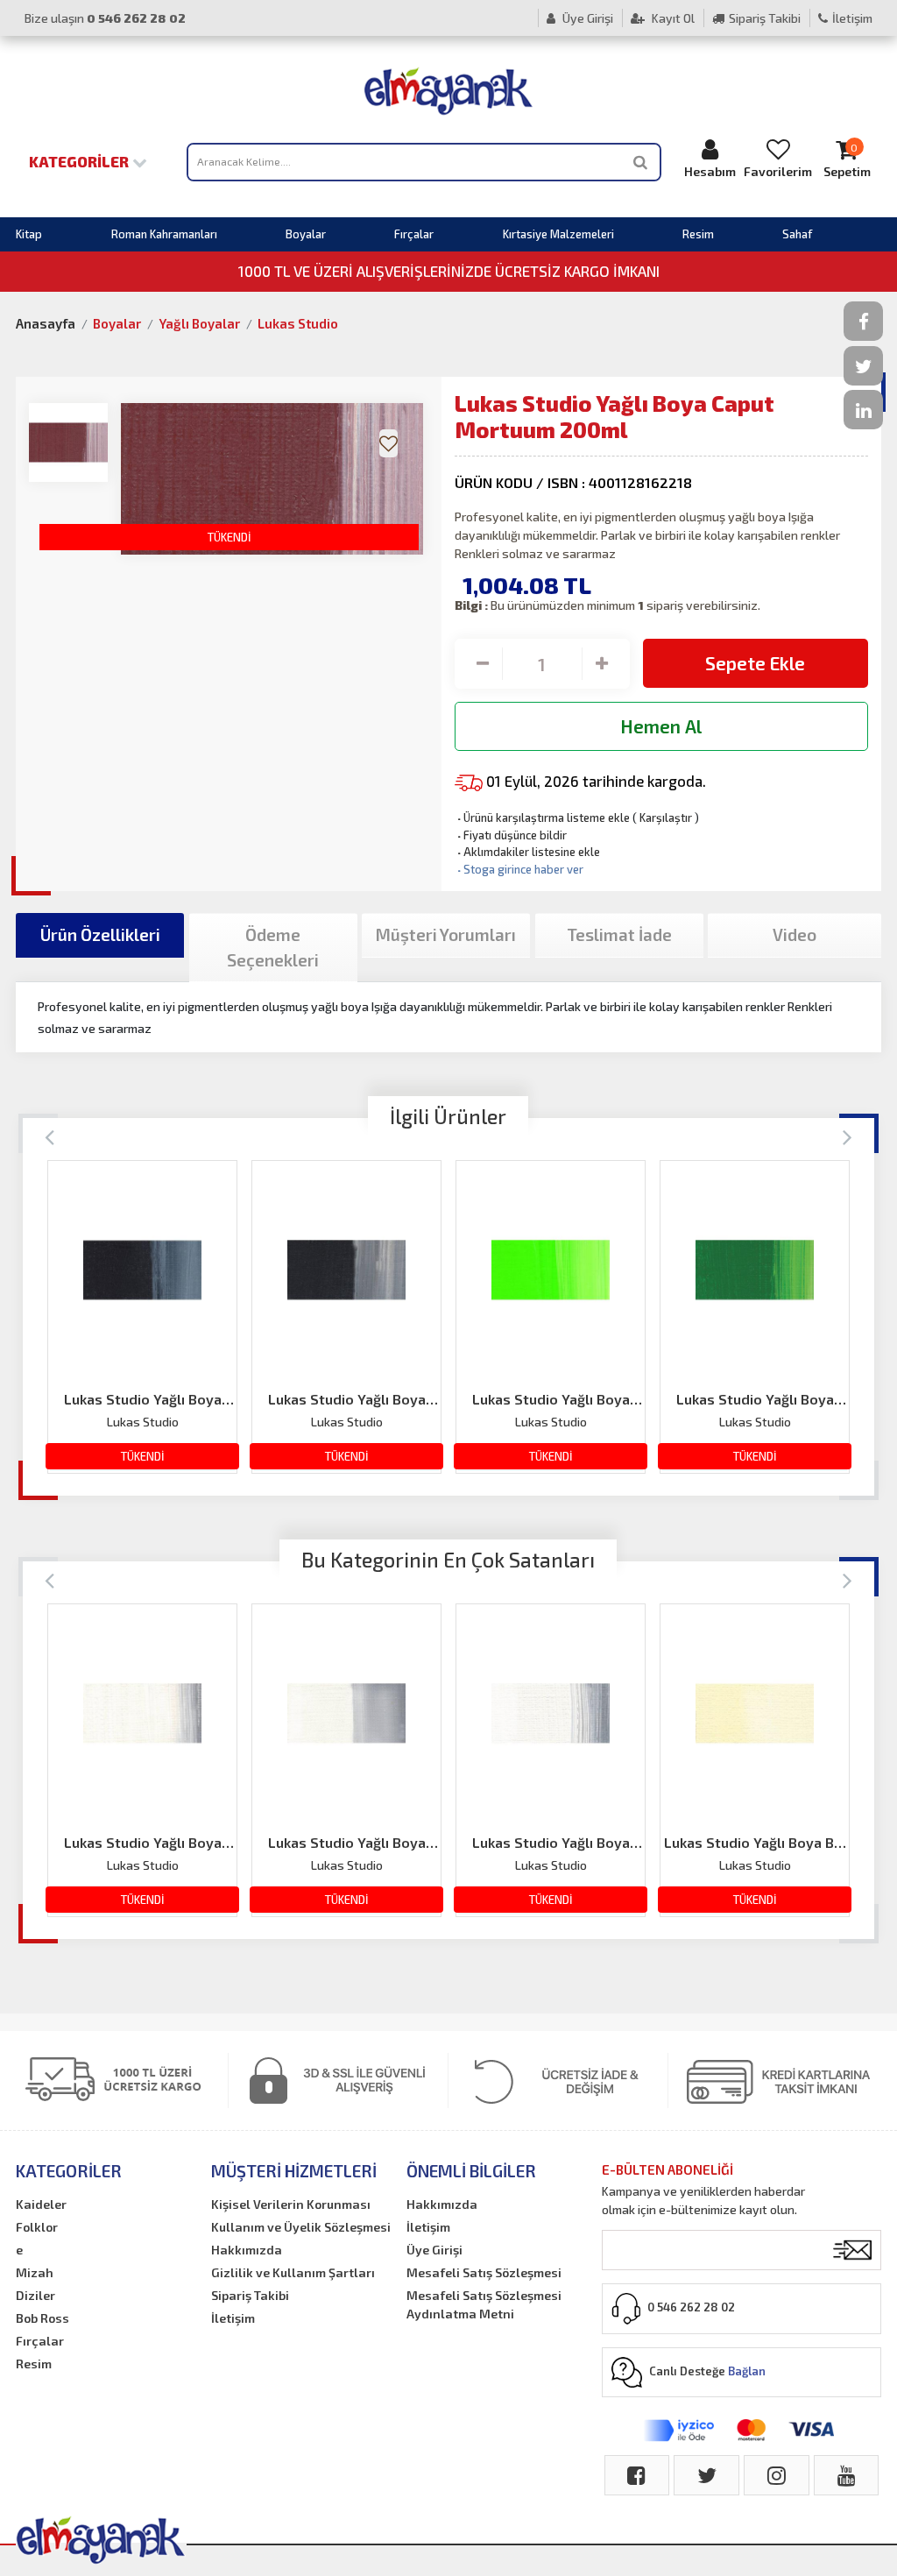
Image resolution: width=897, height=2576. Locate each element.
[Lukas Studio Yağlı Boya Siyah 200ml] (346, 1270)
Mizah (35, 2272)
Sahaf (797, 234)
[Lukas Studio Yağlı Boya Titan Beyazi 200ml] (551, 1713)
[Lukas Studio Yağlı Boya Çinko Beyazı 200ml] (142, 1713)
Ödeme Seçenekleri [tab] (273, 947)
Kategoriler (81, 161)
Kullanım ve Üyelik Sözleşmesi (301, 2227)
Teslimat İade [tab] (619, 934)
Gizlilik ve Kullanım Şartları (293, 2272)
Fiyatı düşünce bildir (511, 835)
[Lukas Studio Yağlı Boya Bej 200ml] (755, 1713)
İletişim (852, 18)
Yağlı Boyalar (199, 323)
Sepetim (847, 160)
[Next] (848, 1136)
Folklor (37, 2227)
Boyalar (306, 234)
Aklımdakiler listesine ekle (527, 852)
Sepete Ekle (755, 663)
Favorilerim (778, 171)
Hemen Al (661, 726)
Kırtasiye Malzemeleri (558, 234)
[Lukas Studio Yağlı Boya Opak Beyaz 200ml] (346, 1713)
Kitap (29, 234)
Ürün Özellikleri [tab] (100, 934)
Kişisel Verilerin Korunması (291, 2204)
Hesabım (710, 171)
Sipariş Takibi (765, 18)
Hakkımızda (247, 2250)
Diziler (35, 2295)
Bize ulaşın (105, 18)
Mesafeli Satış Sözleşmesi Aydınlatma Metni (484, 2304)
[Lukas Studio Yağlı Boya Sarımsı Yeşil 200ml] (551, 1270)
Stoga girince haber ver (519, 869)
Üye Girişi (586, 18)
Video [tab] (795, 934)
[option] (142, 1317)
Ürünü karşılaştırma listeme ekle (542, 817)
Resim (698, 234)
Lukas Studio (298, 323)
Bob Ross (42, 2318)
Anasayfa (46, 323)
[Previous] (49, 1136)
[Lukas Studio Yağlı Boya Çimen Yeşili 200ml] (755, 1270)
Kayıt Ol (672, 18)
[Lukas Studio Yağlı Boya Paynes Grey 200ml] (142, 1270)
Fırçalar (414, 234)
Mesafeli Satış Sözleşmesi (484, 2272)
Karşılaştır (666, 817)
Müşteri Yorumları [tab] (446, 934)
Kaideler (41, 2204)
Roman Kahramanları (164, 234)
